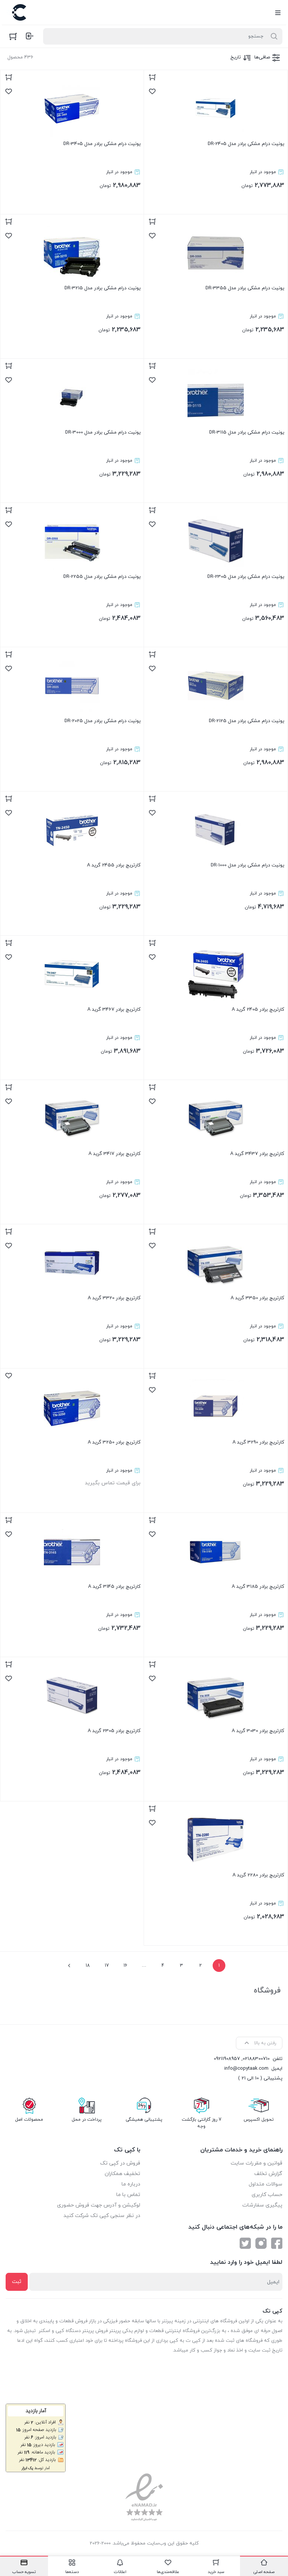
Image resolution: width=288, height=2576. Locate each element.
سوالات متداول (265, 2184)
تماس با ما (128, 2195)
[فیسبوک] (277, 2243)
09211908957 (227, 2059)
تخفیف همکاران (122, 2174)
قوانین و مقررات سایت (256, 2163)
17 (107, 1966)
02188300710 (256, 2059)
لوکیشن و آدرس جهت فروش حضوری (99, 2205)
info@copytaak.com (246, 2069)
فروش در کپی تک (120, 2163)
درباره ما (131, 2184)
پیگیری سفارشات (262, 2205)
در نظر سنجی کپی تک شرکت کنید (102, 2216)
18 (88, 1966)
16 (125, 1966)
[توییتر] (245, 2243)
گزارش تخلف (268, 2174)
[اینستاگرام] (261, 2243)
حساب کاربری (267, 2195)
